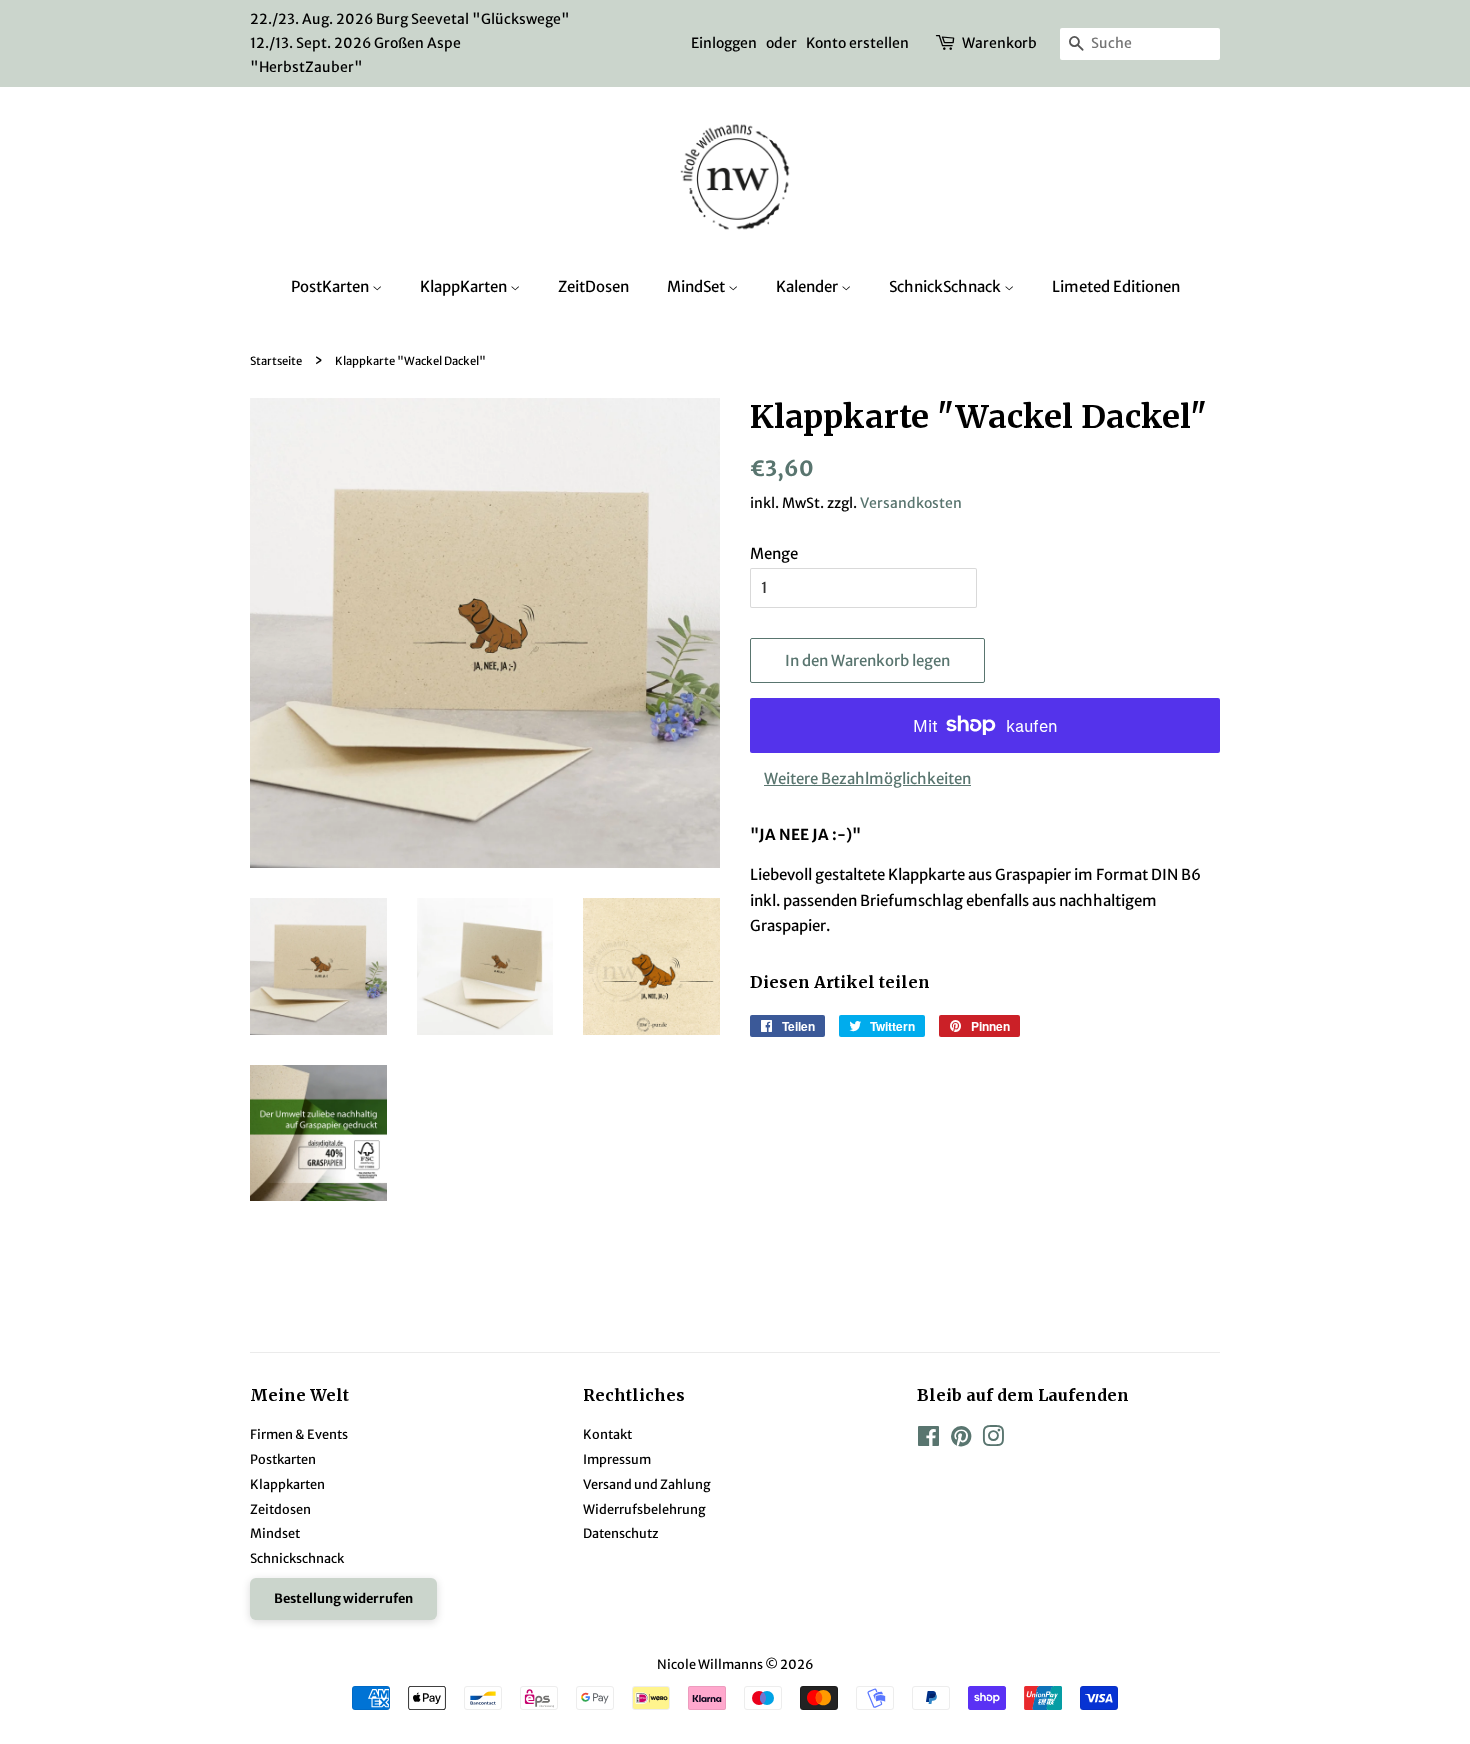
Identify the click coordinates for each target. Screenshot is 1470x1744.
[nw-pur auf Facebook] (928, 1440)
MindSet (697, 286)
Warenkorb (999, 43)
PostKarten (331, 286)
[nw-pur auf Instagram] (993, 1440)
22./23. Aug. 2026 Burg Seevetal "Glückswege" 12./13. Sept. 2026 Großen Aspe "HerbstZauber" (410, 43)
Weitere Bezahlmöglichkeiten (867, 778)
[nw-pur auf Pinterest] (961, 1440)
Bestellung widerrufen (343, 1598)
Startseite (276, 361)
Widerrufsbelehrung (644, 1509)
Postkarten (283, 1459)
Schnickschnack (297, 1558)
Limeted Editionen (1116, 286)
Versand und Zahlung (647, 1484)
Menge (774, 553)
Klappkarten (287, 1484)
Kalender (808, 286)
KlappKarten (465, 286)
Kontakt (607, 1434)
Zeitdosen (280, 1509)
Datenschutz (621, 1533)
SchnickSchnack (946, 286)
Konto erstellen (857, 43)
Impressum (617, 1459)
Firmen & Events (299, 1434)
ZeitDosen (593, 286)
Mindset (275, 1533)
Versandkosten (911, 503)
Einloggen (724, 43)
